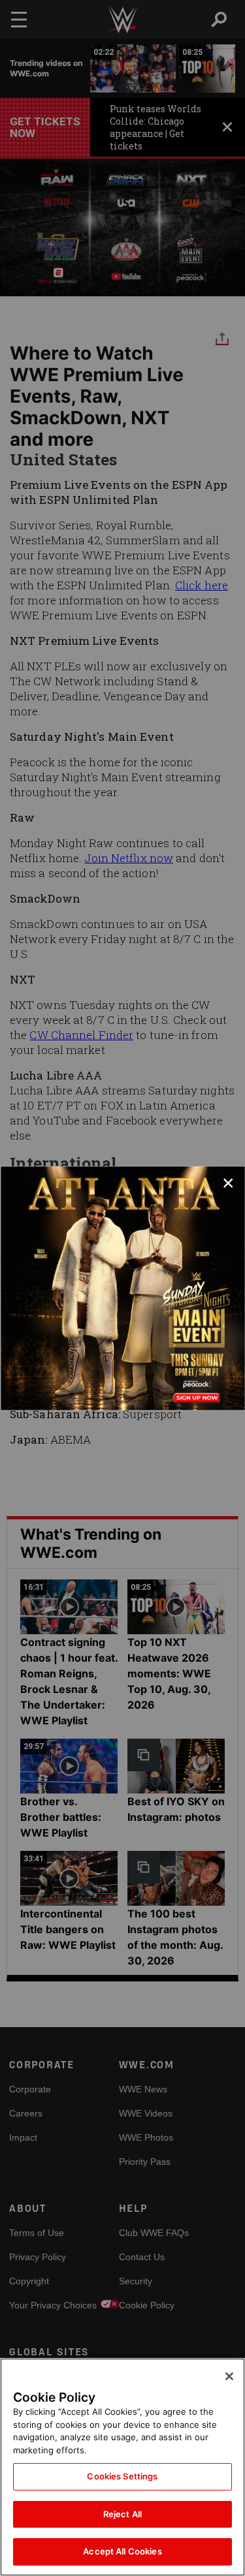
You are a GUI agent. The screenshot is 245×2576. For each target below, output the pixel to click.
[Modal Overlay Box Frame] (122, 1288)
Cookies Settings (122, 2476)
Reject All (122, 2514)
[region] (122, 2467)
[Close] (229, 2376)
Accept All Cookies (122, 2551)
